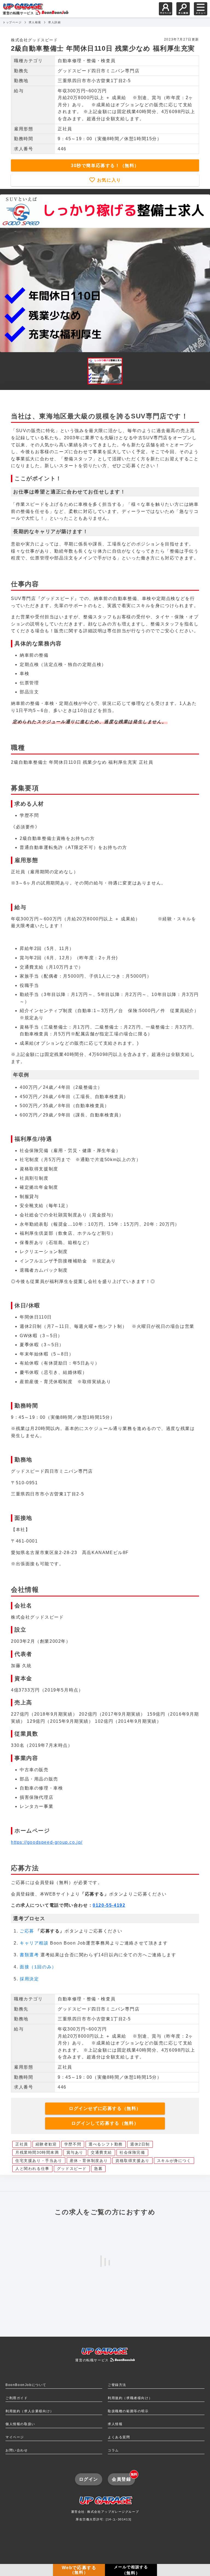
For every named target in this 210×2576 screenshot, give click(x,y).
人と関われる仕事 (32, 2169)
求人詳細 (54, 22)
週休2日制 (140, 2144)
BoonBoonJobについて (26, 2385)
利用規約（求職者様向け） (130, 2398)
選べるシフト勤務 (106, 2144)
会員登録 (123, 2477)
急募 (98, 2169)
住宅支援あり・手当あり (39, 2161)
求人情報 (115, 2424)
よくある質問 (119, 2437)
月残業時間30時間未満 (37, 2152)
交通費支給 (101, 2152)
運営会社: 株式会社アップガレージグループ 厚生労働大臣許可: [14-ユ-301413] (105, 2515)
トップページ (12, 22)
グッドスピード (72, 2169)
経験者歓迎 (46, 2144)
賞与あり (75, 2152)
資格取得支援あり (132, 2161)
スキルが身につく (174, 2161)
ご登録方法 (117, 2385)
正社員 (22, 2144)
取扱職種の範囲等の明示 (128, 2411)
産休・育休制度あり (89, 2161)
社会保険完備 (132, 2152)
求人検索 (35, 22)
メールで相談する (131, 2570)
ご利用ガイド (17, 2398)
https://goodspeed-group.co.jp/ (47, 1842)
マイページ (15, 2437)
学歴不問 (73, 2144)
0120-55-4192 (109, 1905)
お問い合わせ (17, 2450)
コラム (113, 2450)
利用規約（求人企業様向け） (30, 2411)
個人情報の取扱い (20, 2424)
